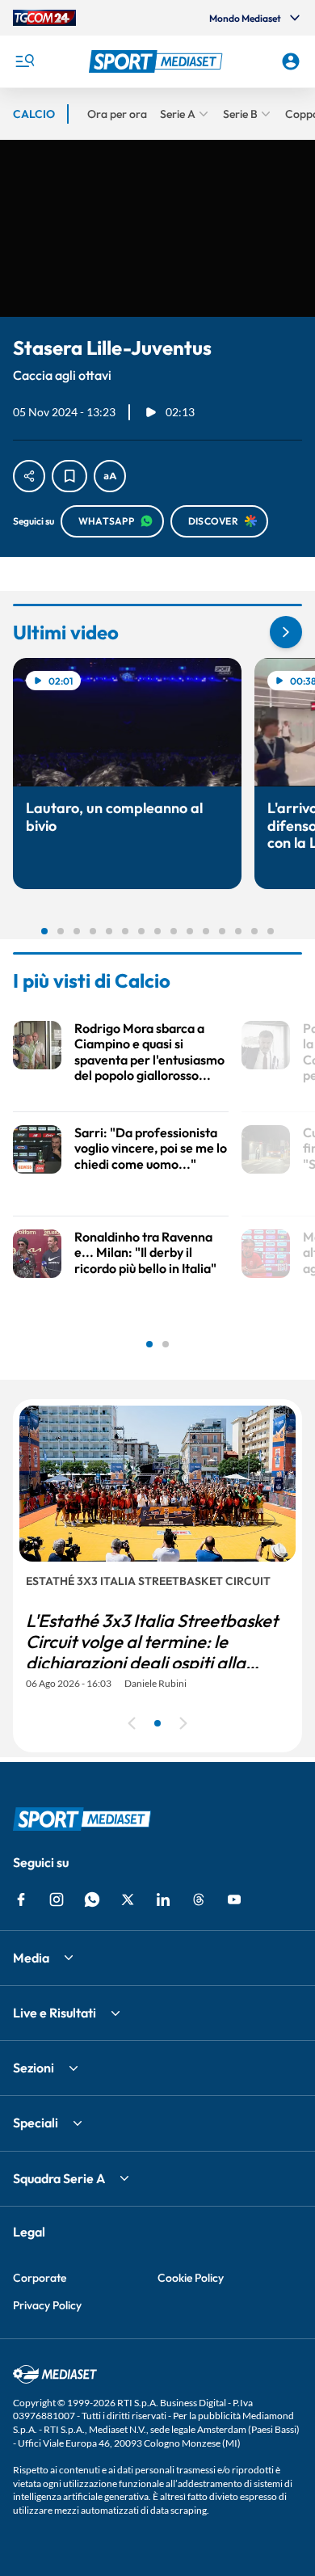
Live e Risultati (55, 2013)
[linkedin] (163, 1899)
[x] (128, 1899)
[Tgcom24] (44, 18)
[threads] (199, 1899)
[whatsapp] (92, 1899)
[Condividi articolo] (29, 476)
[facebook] (21, 1899)
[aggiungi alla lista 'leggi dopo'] (69, 476)
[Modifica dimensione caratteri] (110, 476)
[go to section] (286, 632)
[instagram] (57, 1899)
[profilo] (291, 61)
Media (31, 1958)
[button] (158, 61)
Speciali (36, 2123)
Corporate (40, 2278)
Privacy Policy (47, 2305)
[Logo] (158, 61)
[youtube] (234, 1899)
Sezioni (34, 2068)
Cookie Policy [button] (191, 2278)
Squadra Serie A (59, 2178)
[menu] (24, 61)
